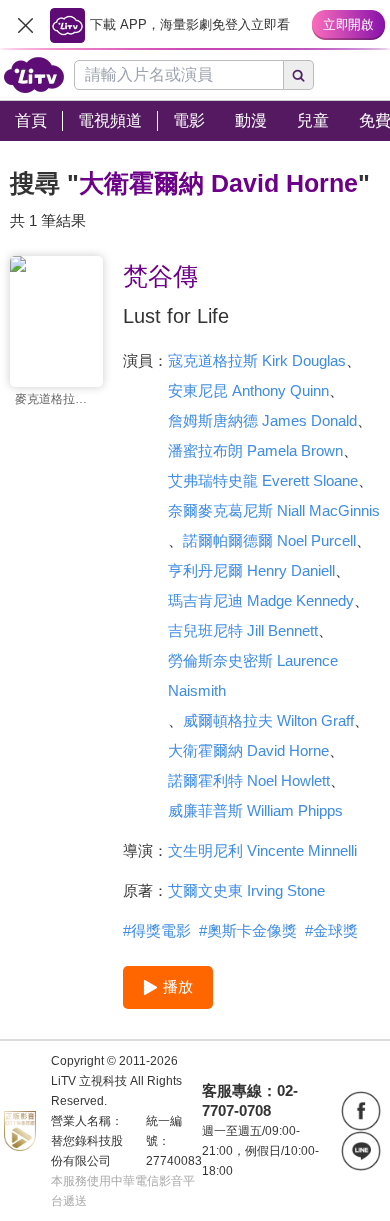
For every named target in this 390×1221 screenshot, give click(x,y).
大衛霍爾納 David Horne (248, 750)
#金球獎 (331, 930)
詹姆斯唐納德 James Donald (262, 420)
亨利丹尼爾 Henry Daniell (251, 570)
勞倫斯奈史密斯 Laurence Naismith (253, 675)
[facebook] (361, 1111)
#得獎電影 (157, 930)
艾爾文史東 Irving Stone (246, 890)
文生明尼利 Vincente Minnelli (262, 850)
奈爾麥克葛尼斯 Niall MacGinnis (274, 510)
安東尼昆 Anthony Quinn (248, 390)
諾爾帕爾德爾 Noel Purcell (269, 540)
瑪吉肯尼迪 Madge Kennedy (261, 600)
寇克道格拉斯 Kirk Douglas (257, 360)
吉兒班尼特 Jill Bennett (243, 630)
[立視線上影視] (34, 75)
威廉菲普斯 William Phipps (255, 810)
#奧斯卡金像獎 (248, 930)
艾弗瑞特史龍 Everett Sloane (263, 480)
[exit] (25, 25)
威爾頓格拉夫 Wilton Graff (268, 720)
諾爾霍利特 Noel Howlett (249, 780)
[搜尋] (299, 75)
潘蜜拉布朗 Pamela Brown (255, 450)
